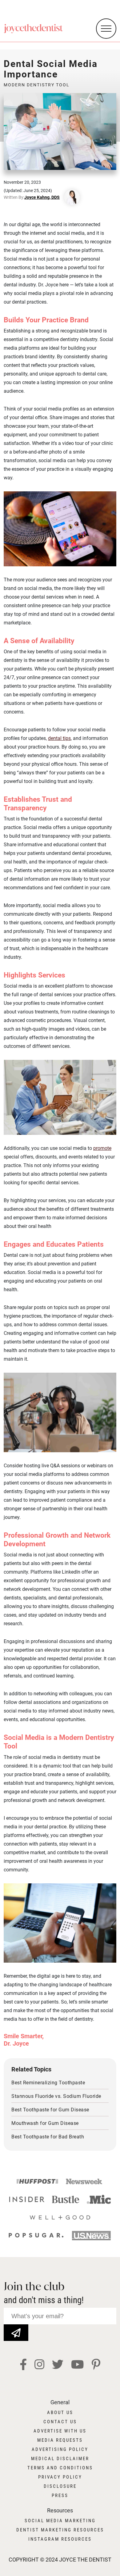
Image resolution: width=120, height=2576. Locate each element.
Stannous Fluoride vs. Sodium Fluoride (56, 2096)
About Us (60, 2413)
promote (102, 1148)
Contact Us (60, 2422)
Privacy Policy (60, 2477)
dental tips (59, 738)
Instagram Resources (60, 2539)
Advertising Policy (60, 2449)
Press (60, 2495)
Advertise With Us (60, 2431)
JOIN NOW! (16, 2328)
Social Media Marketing (60, 2521)
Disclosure (60, 2486)
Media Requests (60, 2440)
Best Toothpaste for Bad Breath (48, 2137)
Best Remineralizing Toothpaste (48, 2083)
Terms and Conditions (60, 2468)
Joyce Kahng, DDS (42, 197)
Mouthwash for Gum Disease (45, 2123)
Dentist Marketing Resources (60, 2530)
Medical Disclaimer (60, 2459)
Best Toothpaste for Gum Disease (50, 2110)
